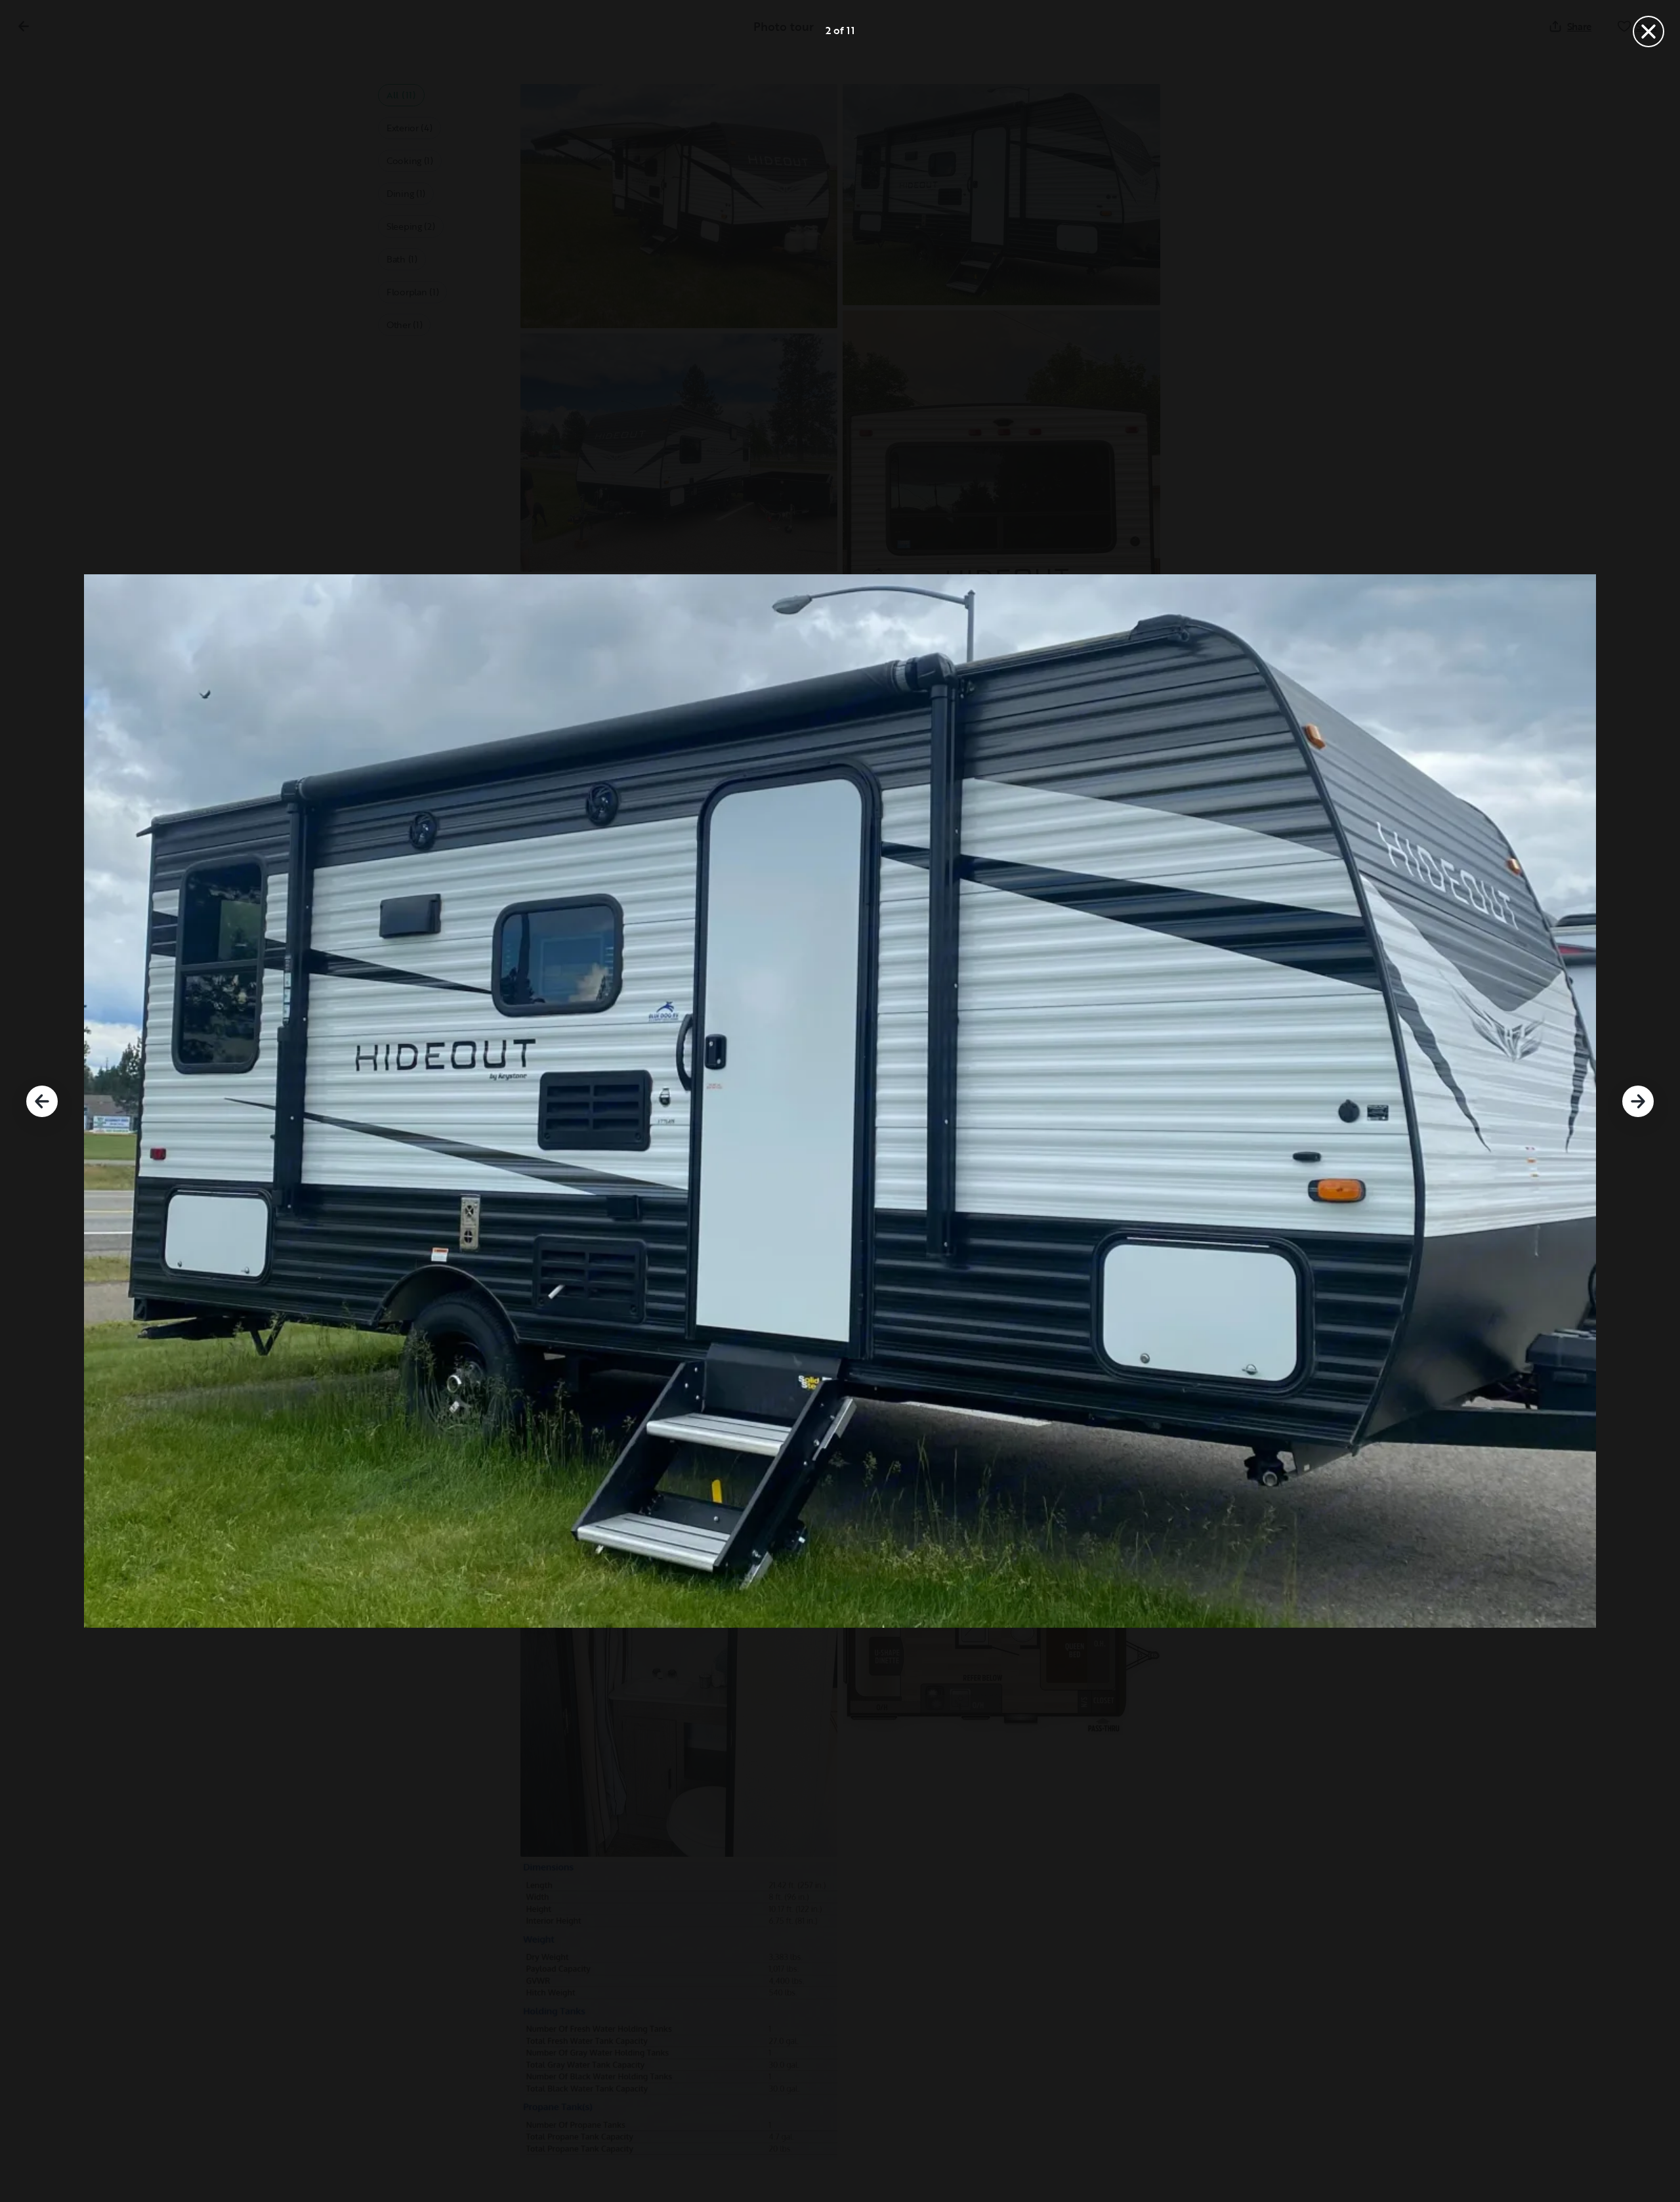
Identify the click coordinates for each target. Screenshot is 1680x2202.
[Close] (1648, 32)
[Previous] (42, 1101)
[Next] (1638, 1101)
